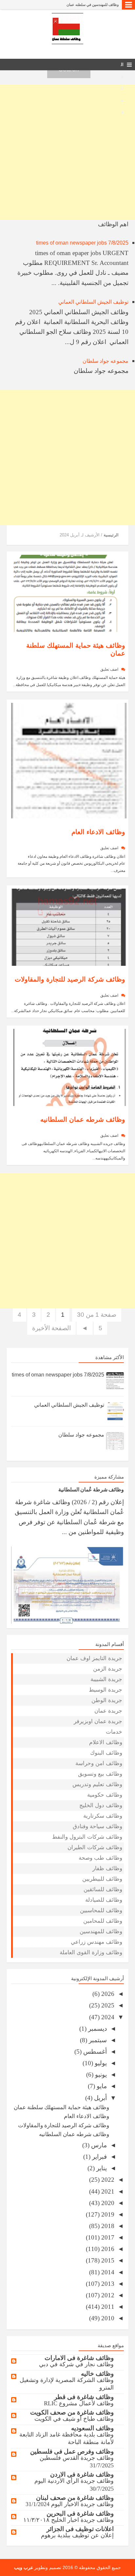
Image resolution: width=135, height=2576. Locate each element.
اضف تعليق (109, 669)
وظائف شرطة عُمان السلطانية (91, 1489)
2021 (107, 2191)
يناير (101, 2168)
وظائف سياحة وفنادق (97, 1826)
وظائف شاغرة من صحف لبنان (75, 2498)
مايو (101, 2086)
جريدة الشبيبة (106, 1679)
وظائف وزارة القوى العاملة (91, 1952)
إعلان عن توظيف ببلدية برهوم (77, 2535)
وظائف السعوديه (92, 2428)
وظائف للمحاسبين (101, 1910)
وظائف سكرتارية (103, 1816)
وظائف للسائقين (103, 1889)
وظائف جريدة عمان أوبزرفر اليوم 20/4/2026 (86, 5)
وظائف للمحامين (103, 1921)
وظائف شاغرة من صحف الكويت (72, 2412)
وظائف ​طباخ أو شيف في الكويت (74, 2419)
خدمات (114, 1732)
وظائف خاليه (97, 2374)
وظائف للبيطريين (102, 1879)
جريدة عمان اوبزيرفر (98, 1721)
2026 (107, 1994)
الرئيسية (111, 535)
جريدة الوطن (107, 1700)
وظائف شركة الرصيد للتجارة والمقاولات (70, 979)
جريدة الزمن (108, 1669)
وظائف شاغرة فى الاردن (82, 2474)
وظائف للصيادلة (104, 1900)
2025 (107, 2005)
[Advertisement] (67, 152)
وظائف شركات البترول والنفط (87, 1837)
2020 (107, 2203)
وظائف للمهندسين (101, 1931)
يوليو (100, 2063)
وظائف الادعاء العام (98, 832)
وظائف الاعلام (106, 1742)
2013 (107, 2284)
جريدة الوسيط (106, 1690)
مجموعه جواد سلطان (106, 361)
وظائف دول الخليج (101, 1805)
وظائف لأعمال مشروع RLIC (79, 2403)
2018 (107, 2226)
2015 (107, 2260)
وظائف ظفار (107, 1868)
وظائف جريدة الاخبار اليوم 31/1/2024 (70, 2504)
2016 (107, 2249)
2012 (107, 2295)
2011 (107, 2307)
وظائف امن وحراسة (99, 1763)
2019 (107, 2214)
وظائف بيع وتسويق (100, 1774)
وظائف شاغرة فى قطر (84, 2397)
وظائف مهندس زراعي (96, 1942)
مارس (98, 2145)
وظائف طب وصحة (100, 1858)
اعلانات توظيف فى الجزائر (80, 2529)
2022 (107, 2180)
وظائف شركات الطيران (95, 1847)
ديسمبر (97, 2029)
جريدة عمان (108, 1711)
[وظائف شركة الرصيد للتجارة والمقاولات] (69, 927)
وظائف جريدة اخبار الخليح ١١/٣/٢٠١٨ (68, 2520)
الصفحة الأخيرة (51, 1328)
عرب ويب (24, 2567)
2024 (107, 2017)
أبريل (100, 2098)
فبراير (99, 2157)
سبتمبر (97, 2040)
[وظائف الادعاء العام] (69, 760)
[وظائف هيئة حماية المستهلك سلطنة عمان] (69, 593)
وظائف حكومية (105, 1795)
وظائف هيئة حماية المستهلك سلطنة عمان (61, 2107)
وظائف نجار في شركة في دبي (76, 2364)
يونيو (100, 2075)
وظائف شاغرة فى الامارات (79, 2358)
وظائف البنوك (106, 1753)
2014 (107, 2272)
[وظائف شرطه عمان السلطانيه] (69, 1067)
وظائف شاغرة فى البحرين (80, 2513)
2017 (107, 2237)
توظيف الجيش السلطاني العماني (93, 302)
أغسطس (94, 2052)
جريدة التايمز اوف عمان (94, 1658)
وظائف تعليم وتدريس (97, 1784)
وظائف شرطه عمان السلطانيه (83, 1119)
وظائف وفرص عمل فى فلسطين (72, 2451)
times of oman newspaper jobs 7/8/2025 (82, 243)
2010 (107, 2318)
